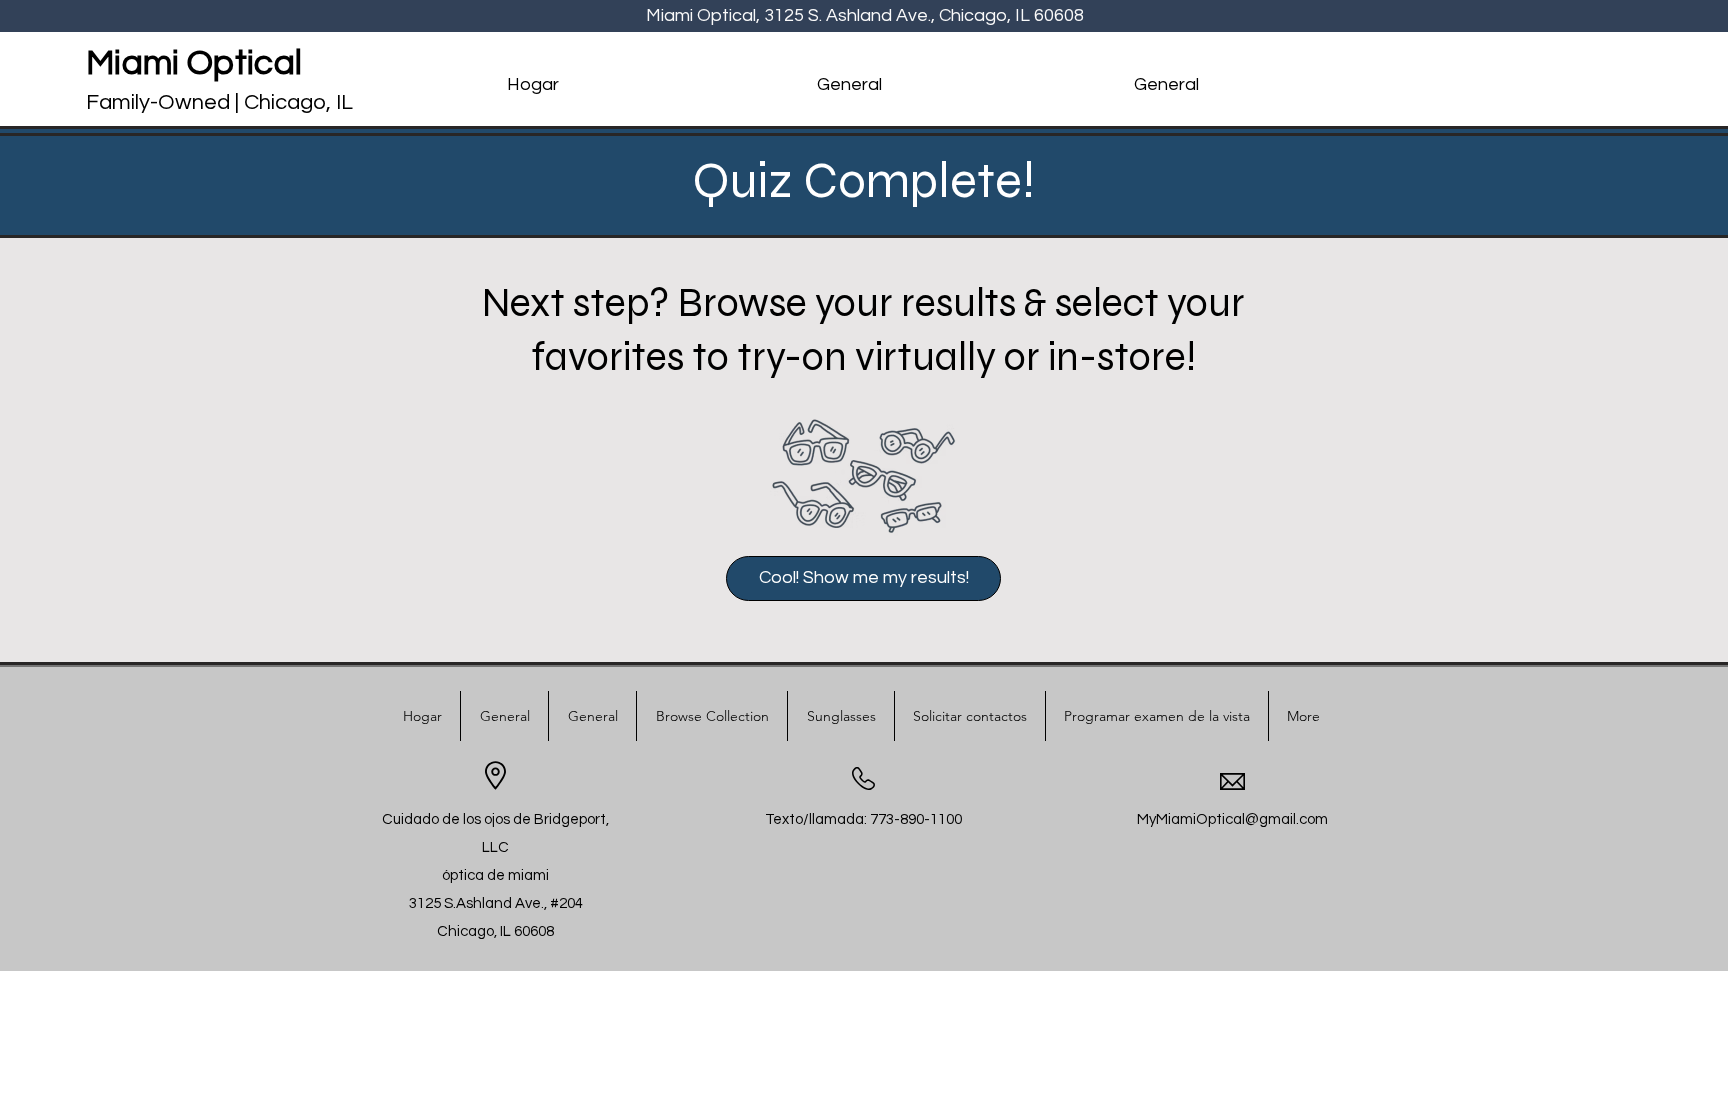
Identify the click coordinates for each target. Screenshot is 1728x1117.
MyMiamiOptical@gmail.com (1232, 819)
